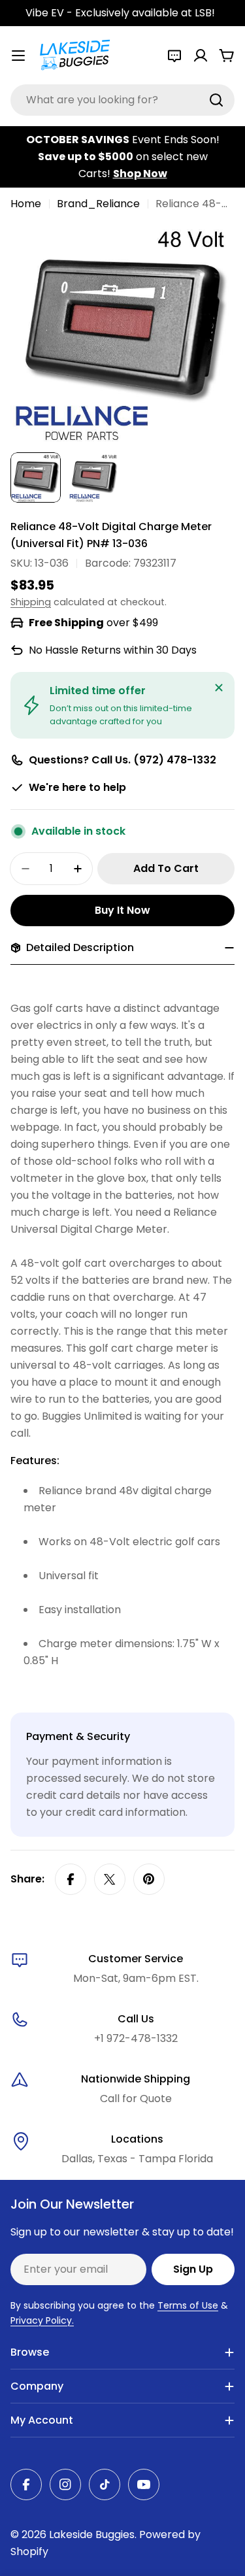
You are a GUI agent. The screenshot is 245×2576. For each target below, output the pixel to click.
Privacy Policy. (42, 2320)
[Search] (216, 100)
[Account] (201, 56)
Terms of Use (188, 2305)
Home (26, 204)
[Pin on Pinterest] (149, 1879)
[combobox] (122, 100)
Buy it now (122, 910)
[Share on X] (110, 1879)
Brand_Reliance (98, 204)
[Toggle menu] (18, 56)
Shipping (31, 602)
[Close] (219, 688)
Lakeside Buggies (92, 2534)
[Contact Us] (174, 56)
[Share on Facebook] (71, 1879)
